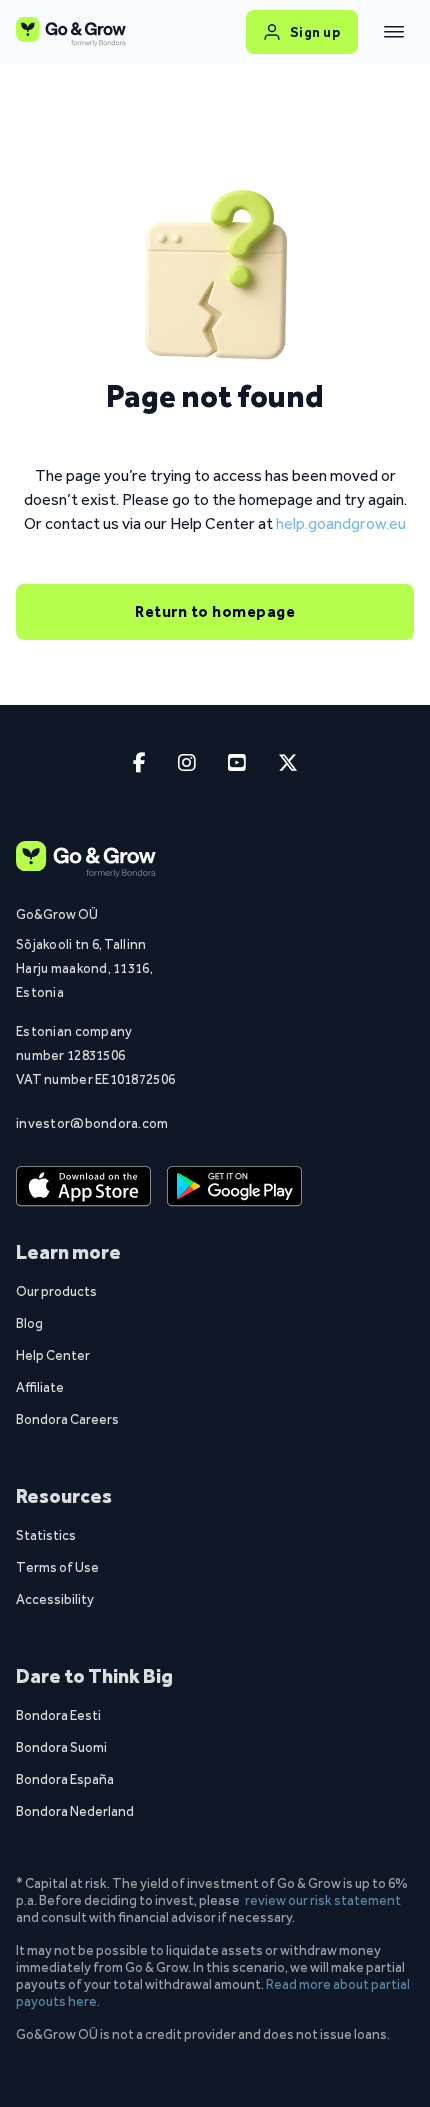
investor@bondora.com (92, 1123)
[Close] (394, 32)
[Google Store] (234, 1186)
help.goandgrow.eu (341, 523)
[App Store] (83, 1186)
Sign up (315, 32)
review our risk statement (323, 1900)
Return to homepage (215, 611)
